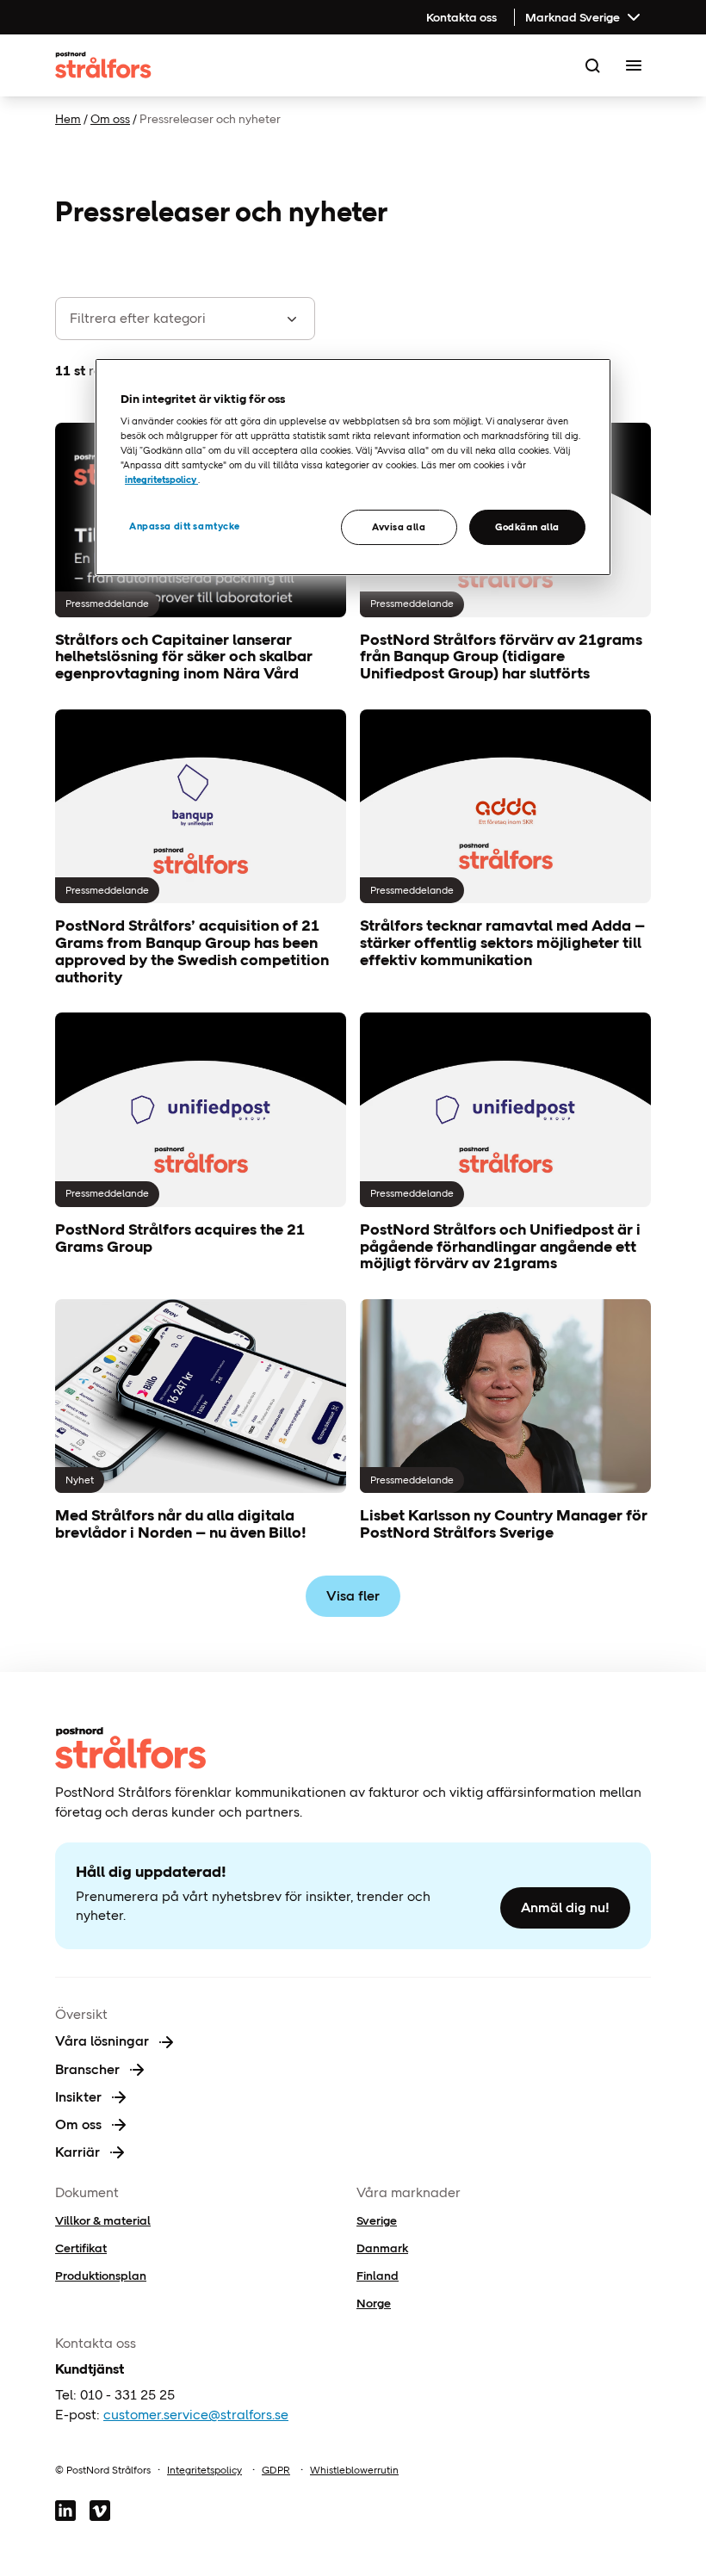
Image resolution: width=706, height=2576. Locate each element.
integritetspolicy (161, 480)
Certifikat (81, 2248)
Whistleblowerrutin (354, 2470)
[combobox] (163, 319)
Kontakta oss (461, 17)
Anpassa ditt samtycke (185, 526)
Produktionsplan (101, 2276)
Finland (378, 2276)
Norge (374, 2303)
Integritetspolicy (204, 2470)
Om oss (110, 119)
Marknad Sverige (573, 17)
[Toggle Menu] (634, 65)
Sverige (377, 2220)
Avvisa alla (399, 527)
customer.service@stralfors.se (196, 2415)
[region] (353, 468)
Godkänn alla (527, 527)
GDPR (276, 2470)
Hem (68, 119)
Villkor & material (103, 2220)
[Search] (592, 65)
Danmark (382, 2248)
